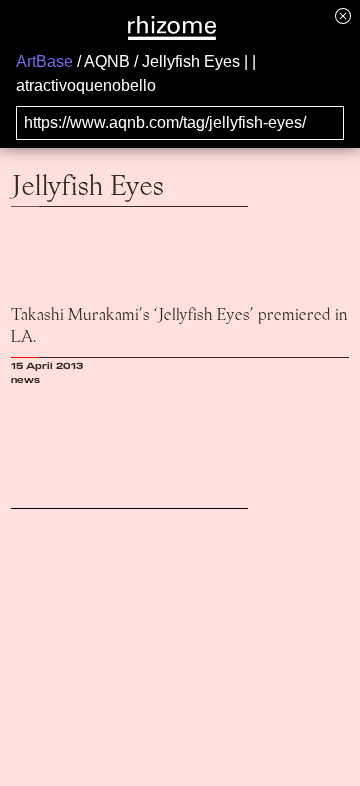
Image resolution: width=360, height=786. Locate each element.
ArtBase (44, 61)
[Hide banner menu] (343, 15)
